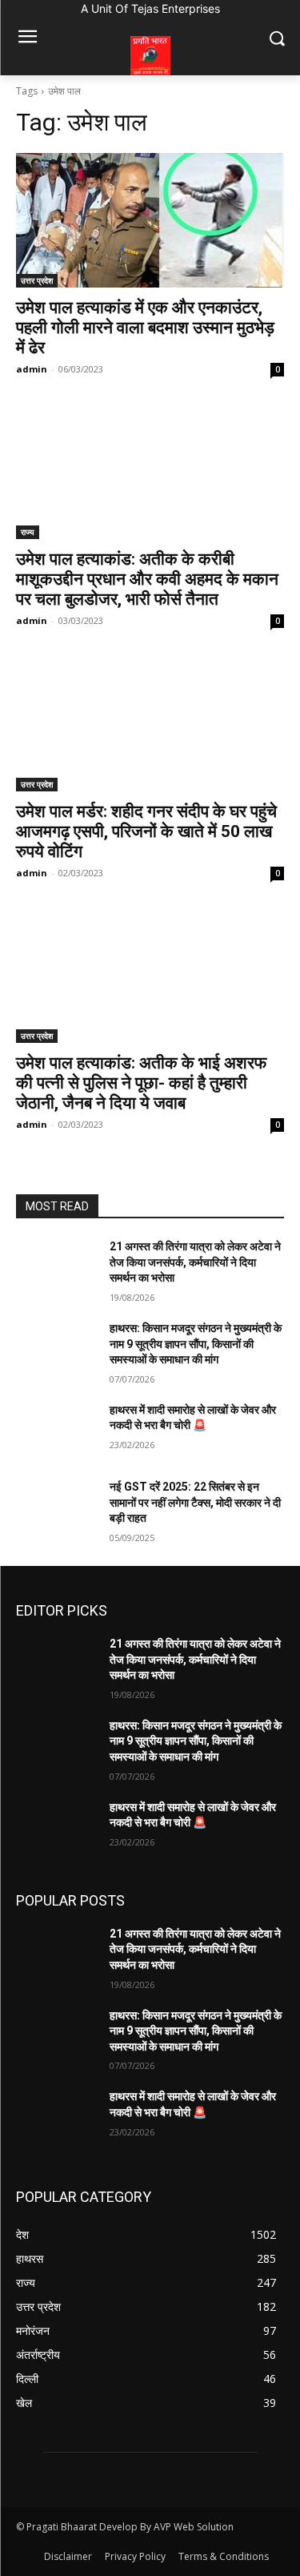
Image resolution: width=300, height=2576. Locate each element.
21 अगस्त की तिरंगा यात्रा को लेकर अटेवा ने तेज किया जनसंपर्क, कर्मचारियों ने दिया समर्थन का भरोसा (195, 1262)
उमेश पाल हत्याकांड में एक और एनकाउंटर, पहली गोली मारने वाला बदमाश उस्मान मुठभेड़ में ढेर (145, 328)
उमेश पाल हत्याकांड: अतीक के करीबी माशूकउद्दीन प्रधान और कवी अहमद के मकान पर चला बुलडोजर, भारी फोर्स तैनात (147, 579)
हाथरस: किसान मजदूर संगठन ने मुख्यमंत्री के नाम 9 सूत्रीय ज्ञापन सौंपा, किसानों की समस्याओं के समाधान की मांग (196, 1344)
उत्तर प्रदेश (37, 280)
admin (32, 369)
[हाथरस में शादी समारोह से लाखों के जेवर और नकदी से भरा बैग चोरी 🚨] (56, 1431)
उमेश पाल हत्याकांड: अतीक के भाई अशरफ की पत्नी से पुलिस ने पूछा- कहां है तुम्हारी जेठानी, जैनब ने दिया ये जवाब (141, 1083)
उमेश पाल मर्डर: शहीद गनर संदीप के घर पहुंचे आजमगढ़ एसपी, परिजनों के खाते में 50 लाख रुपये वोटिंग (146, 831)
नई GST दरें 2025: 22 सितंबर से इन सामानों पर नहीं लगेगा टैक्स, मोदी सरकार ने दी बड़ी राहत (195, 1502)
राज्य (28, 532)
